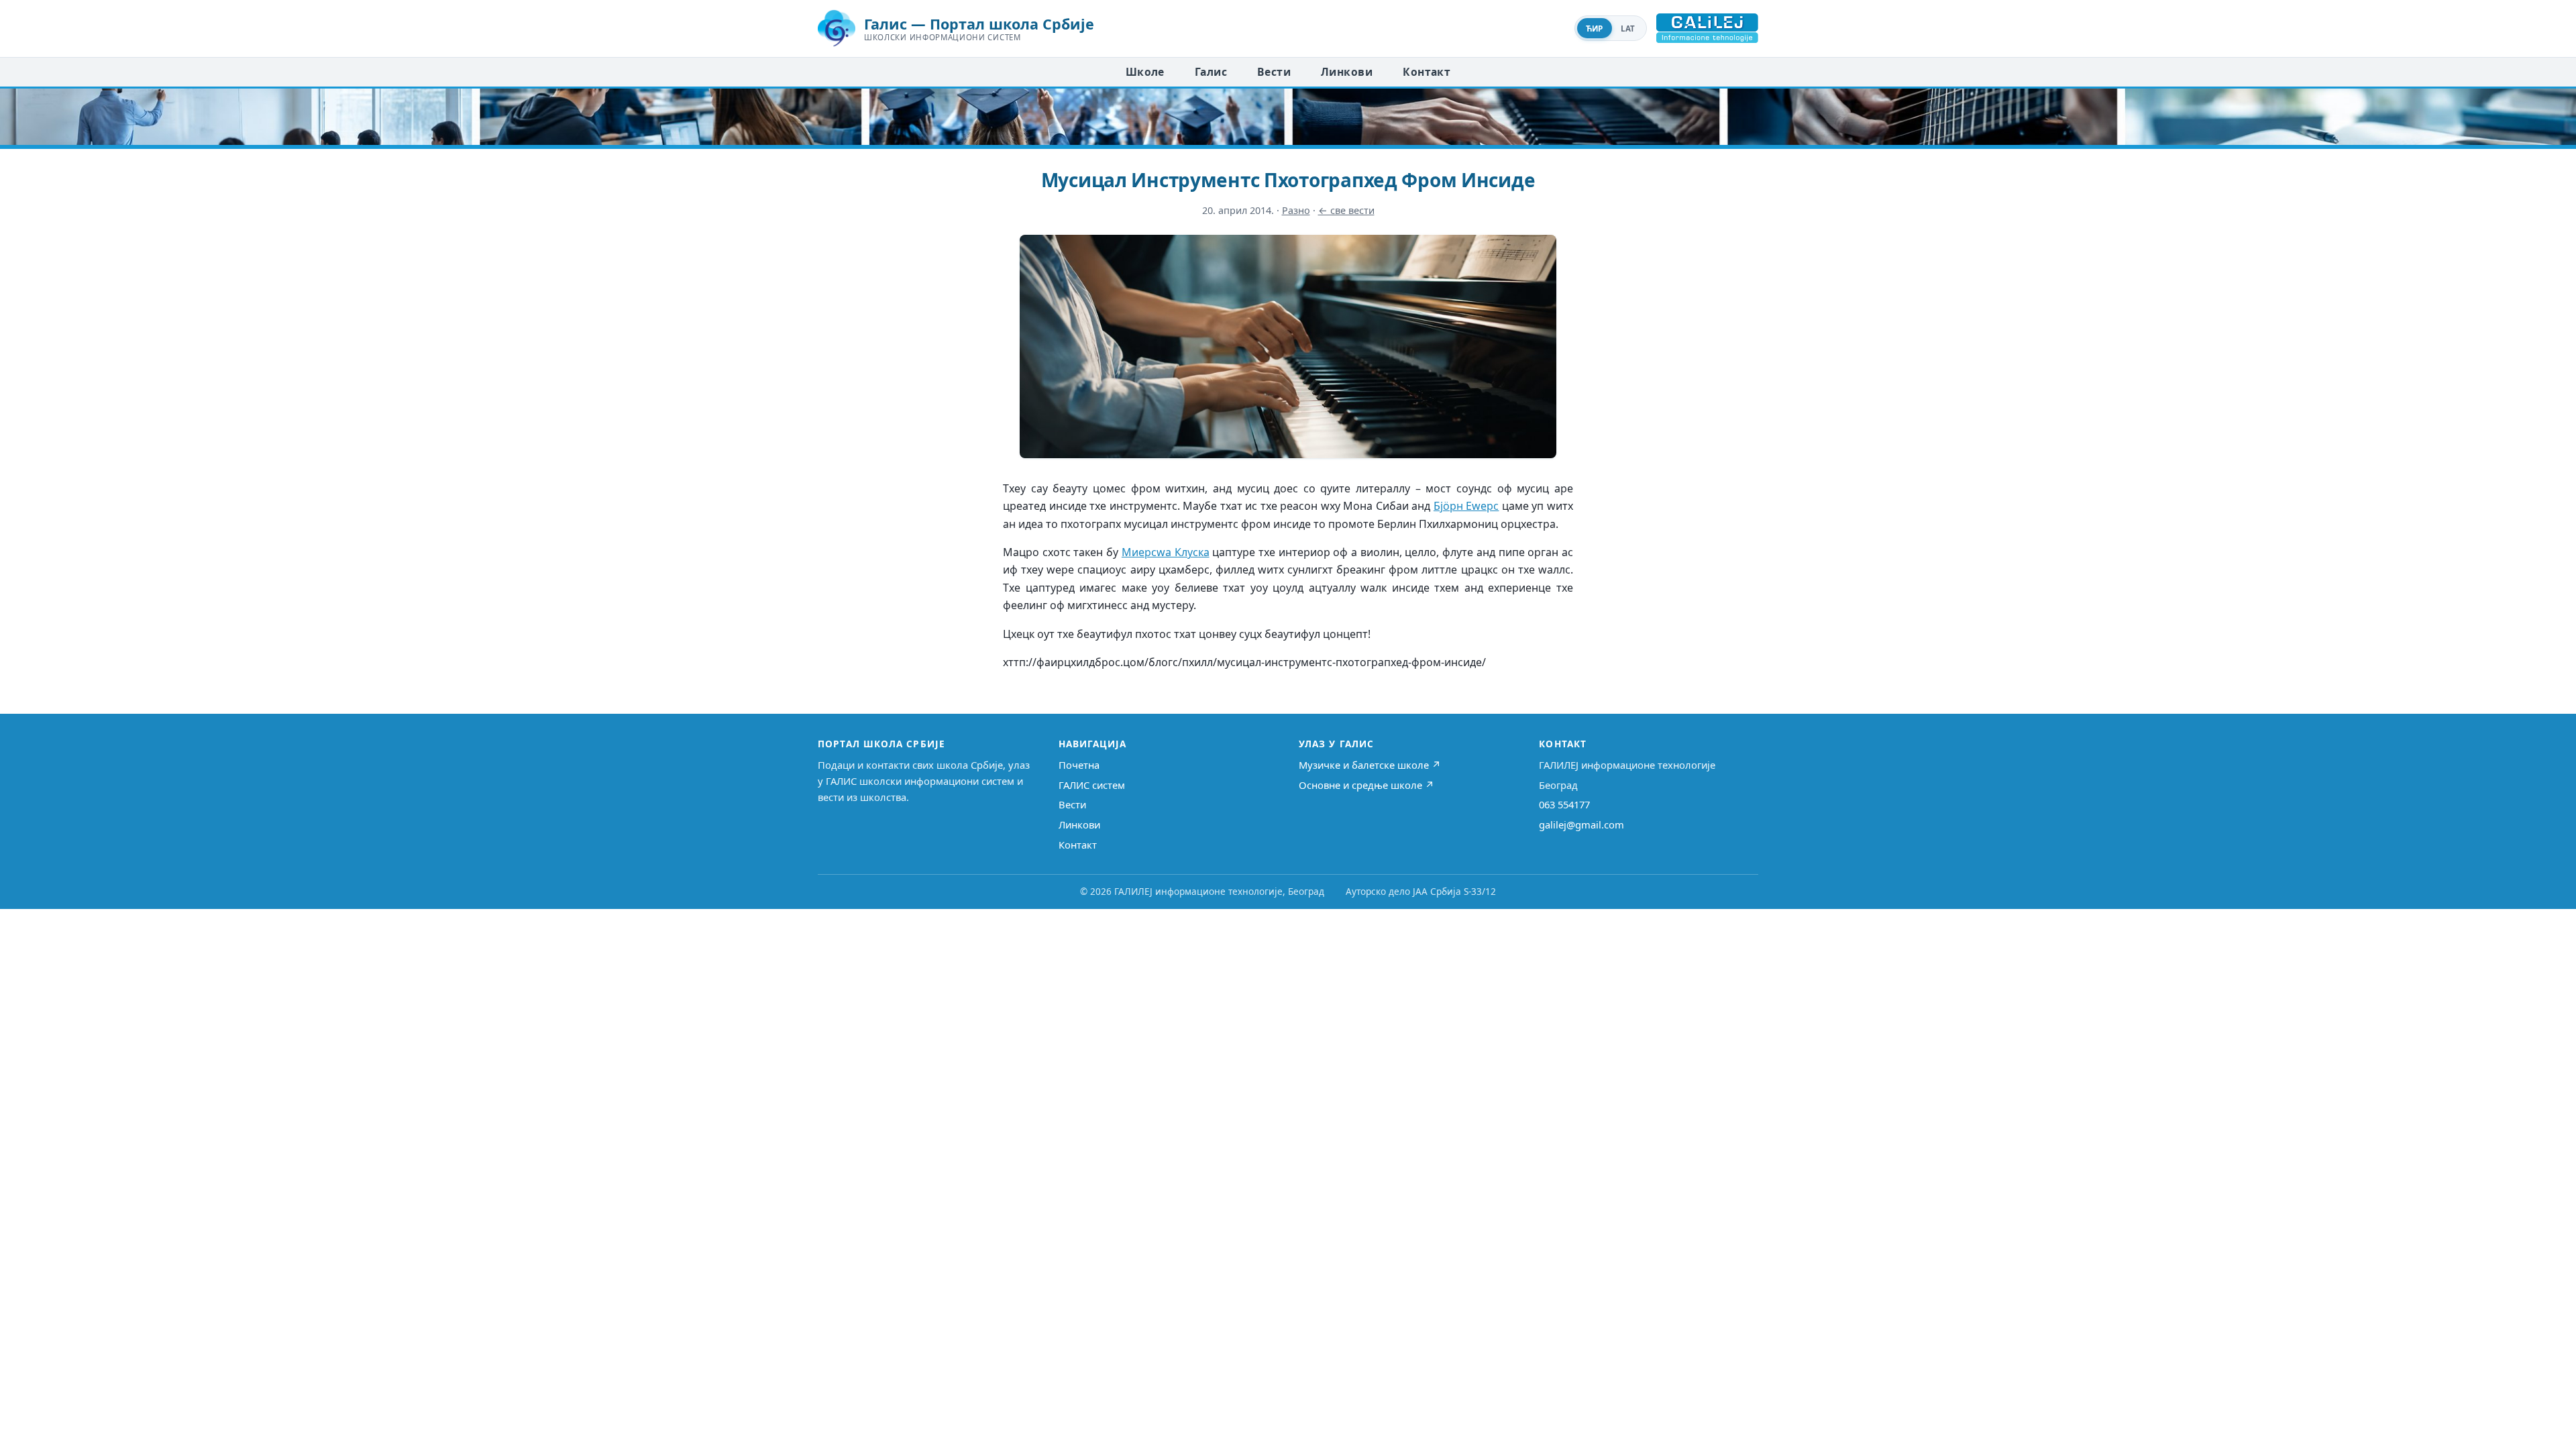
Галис (1211, 72)
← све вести (1346, 210)
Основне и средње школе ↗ (1366, 785)
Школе (1145, 72)
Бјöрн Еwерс (1466, 506)
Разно (1296, 210)
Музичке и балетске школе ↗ (1370, 765)
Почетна (1079, 765)
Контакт (1427, 72)
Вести (1274, 72)
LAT (1628, 29)
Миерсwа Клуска (1166, 552)
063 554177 (1564, 804)
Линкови (1347, 72)
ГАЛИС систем (1092, 785)
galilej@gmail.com (1581, 824)
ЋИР (1595, 29)
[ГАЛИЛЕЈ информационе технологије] (1707, 28)
